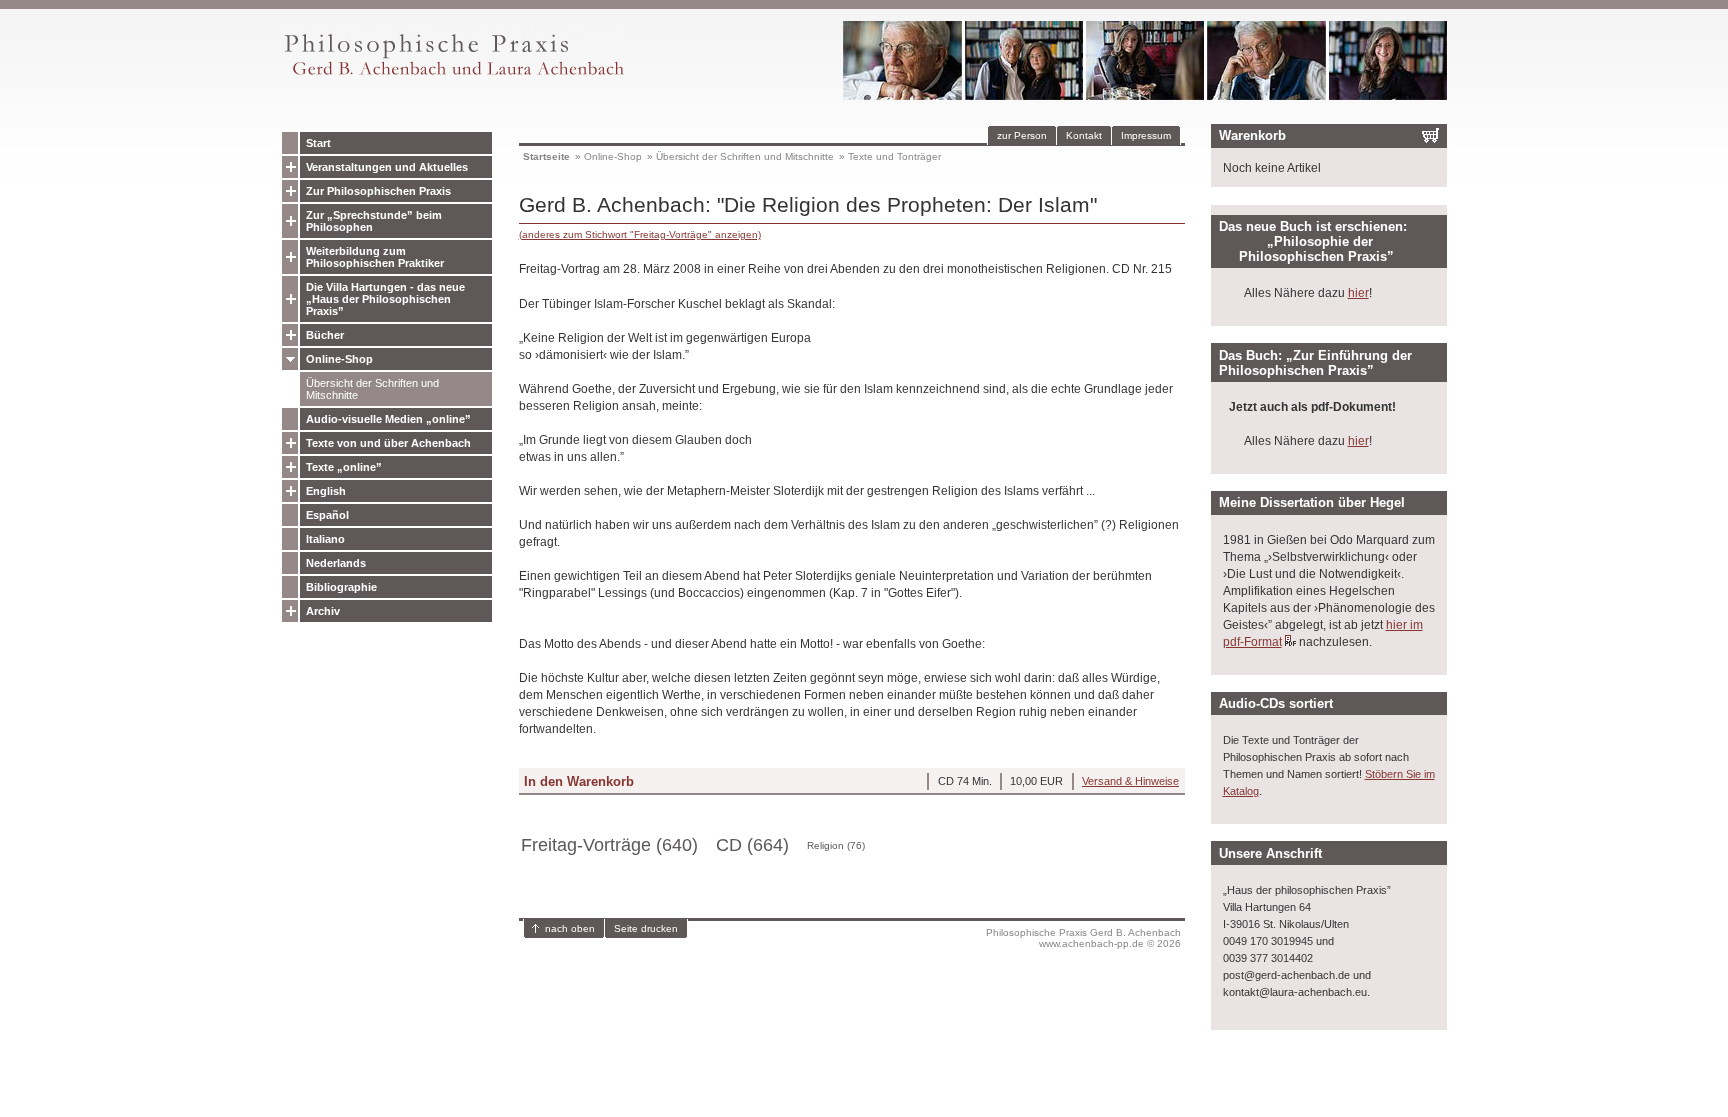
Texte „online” (344, 467)
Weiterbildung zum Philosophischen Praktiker (375, 257)
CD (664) (752, 845)
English (326, 491)
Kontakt (1084, 135)
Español (327, 515)
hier (1358, 293)
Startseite (546, 156)
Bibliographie (341, 587)
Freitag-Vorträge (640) (609, 845)
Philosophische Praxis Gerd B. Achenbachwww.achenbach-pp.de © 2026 (1083, 938)
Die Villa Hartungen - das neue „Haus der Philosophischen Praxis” (385, 299)
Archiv (323, 611)
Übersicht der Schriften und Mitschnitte (372, 389)
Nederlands (336, 563)
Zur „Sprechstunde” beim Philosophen (374, 221)
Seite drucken (646, 928)
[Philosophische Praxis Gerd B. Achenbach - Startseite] (453, 75)
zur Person (1022, 135)
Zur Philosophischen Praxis (378, 191)
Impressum (1146, 135)
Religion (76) (836, 845)
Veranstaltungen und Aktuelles (387, 167)
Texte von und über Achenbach (388, 443)
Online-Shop (339, 359)
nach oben (570, 928)
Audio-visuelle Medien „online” (388, 419)
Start (318, 143)
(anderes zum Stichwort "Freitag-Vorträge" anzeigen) (640, 234)
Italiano (325, 539)
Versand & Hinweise (1130, 781)
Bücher (325, 335)
